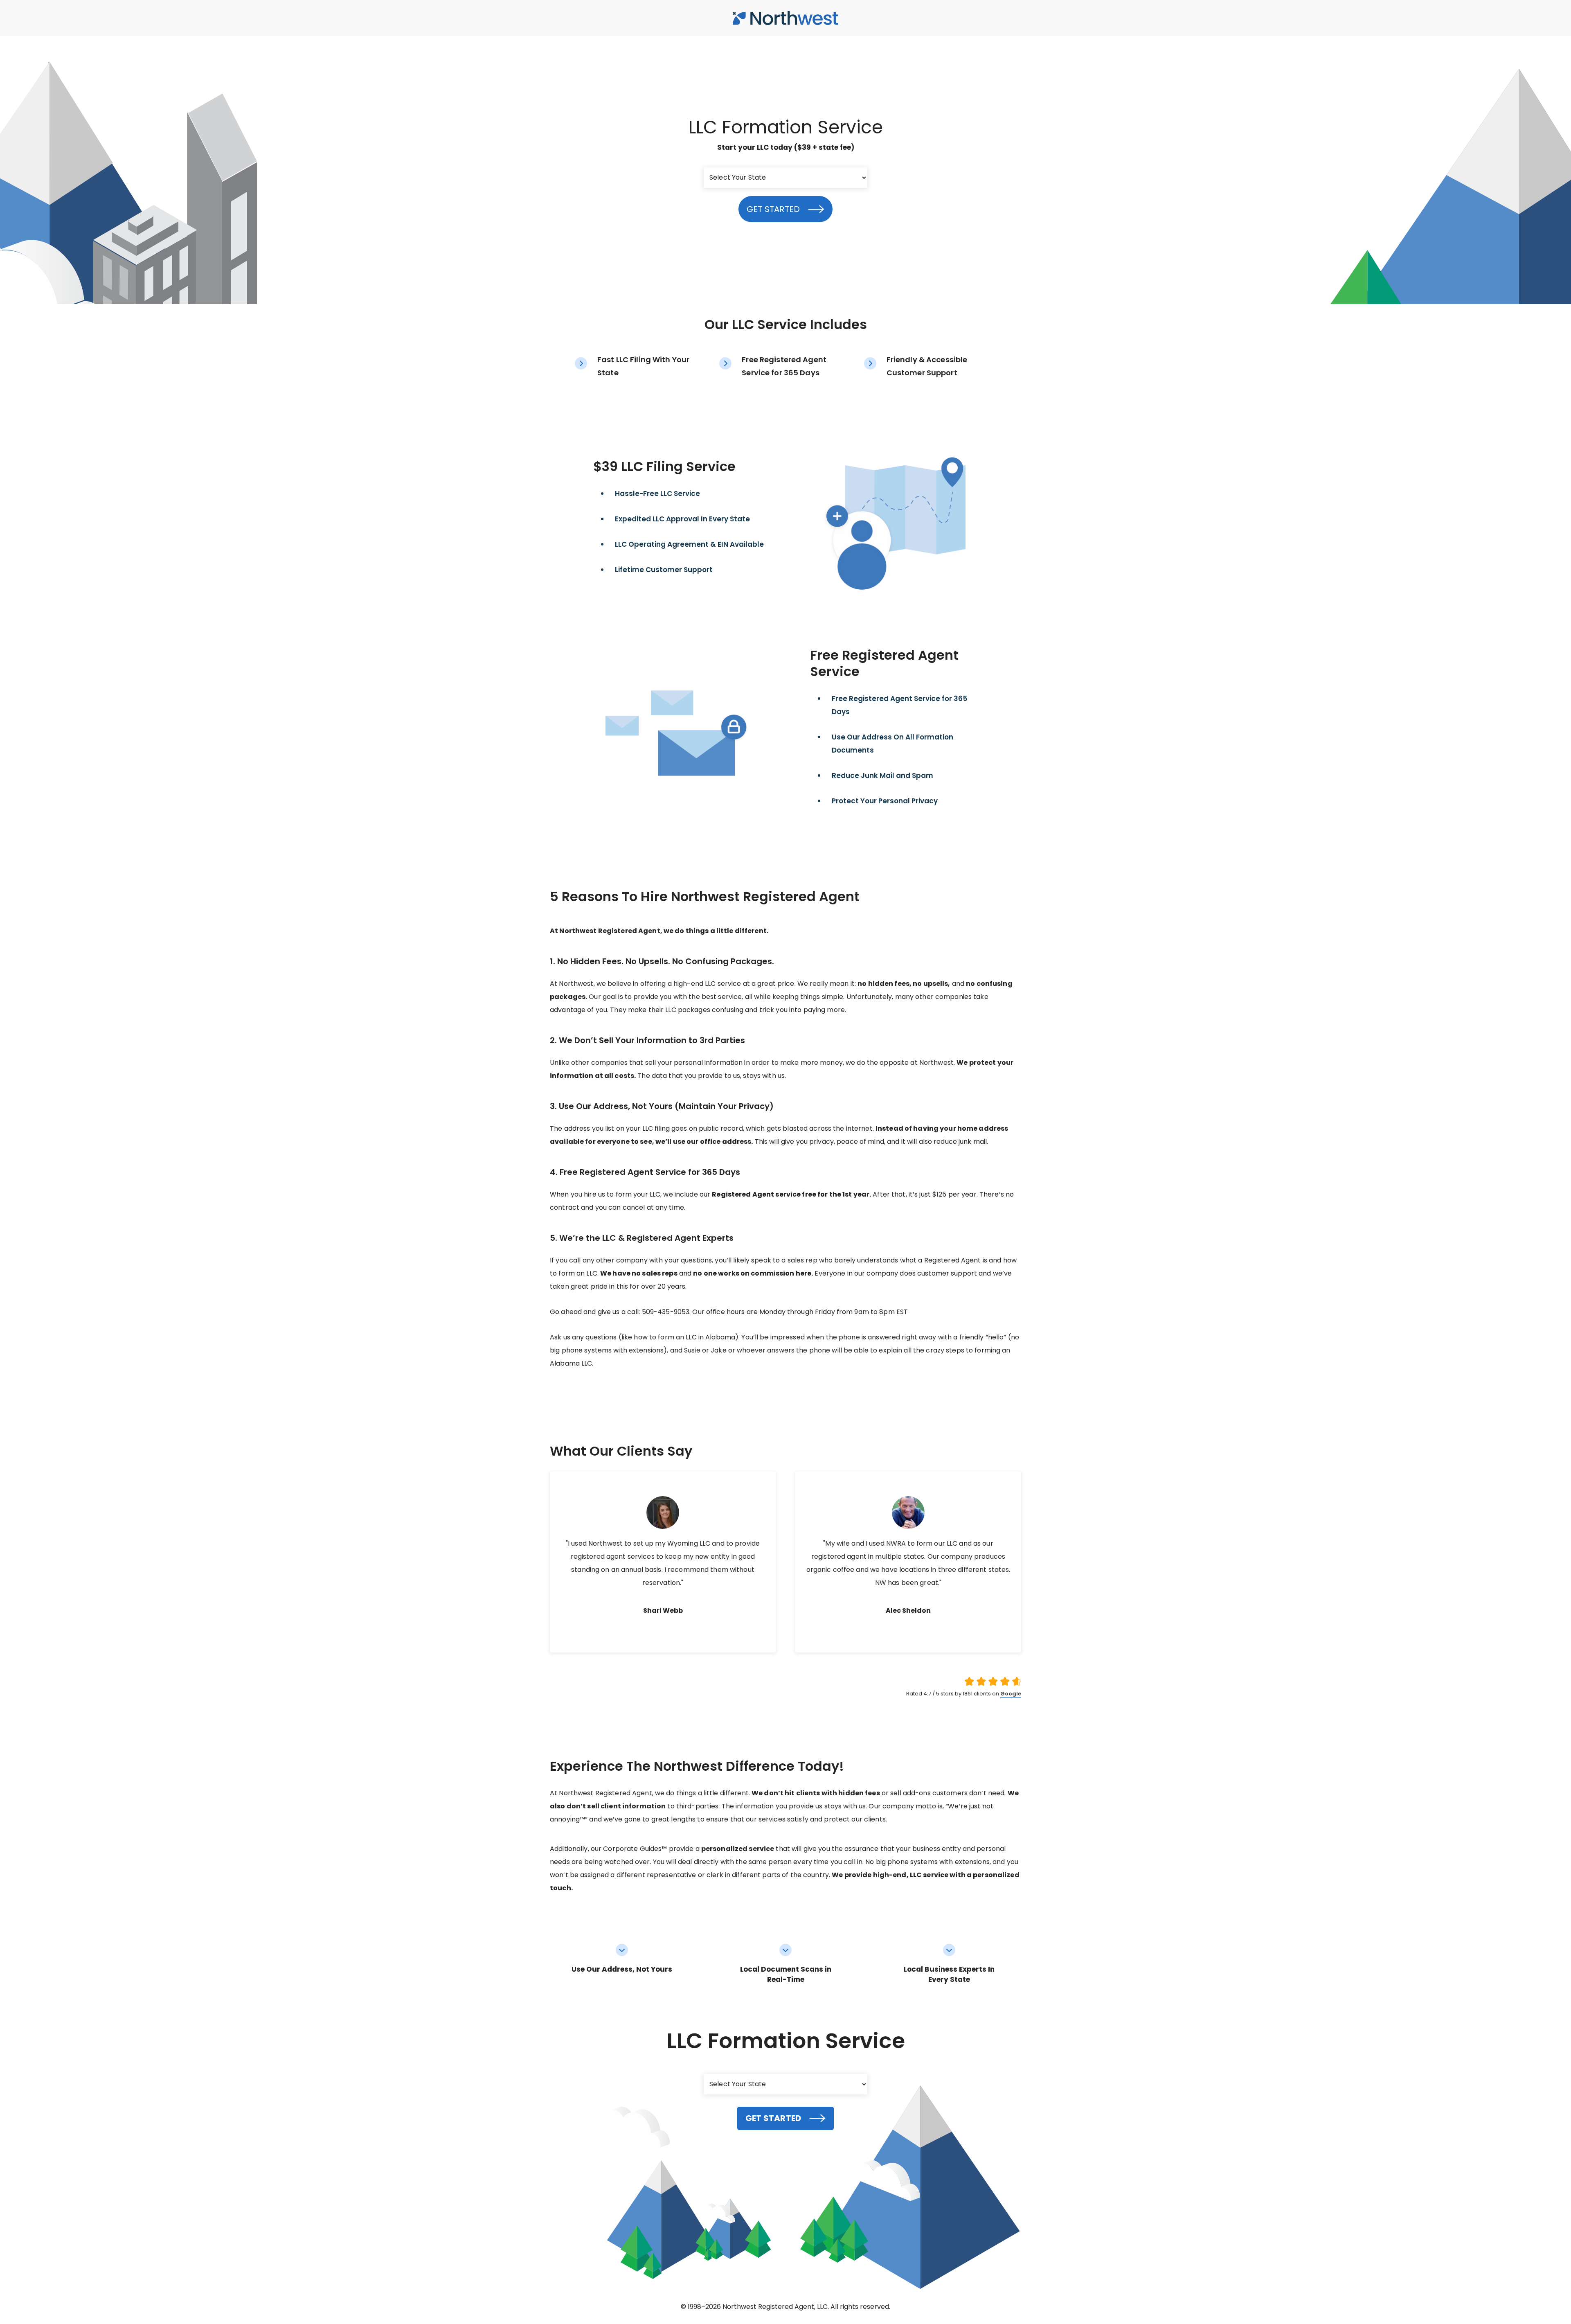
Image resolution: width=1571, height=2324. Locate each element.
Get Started (773, 209)
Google (1011, 1694)
